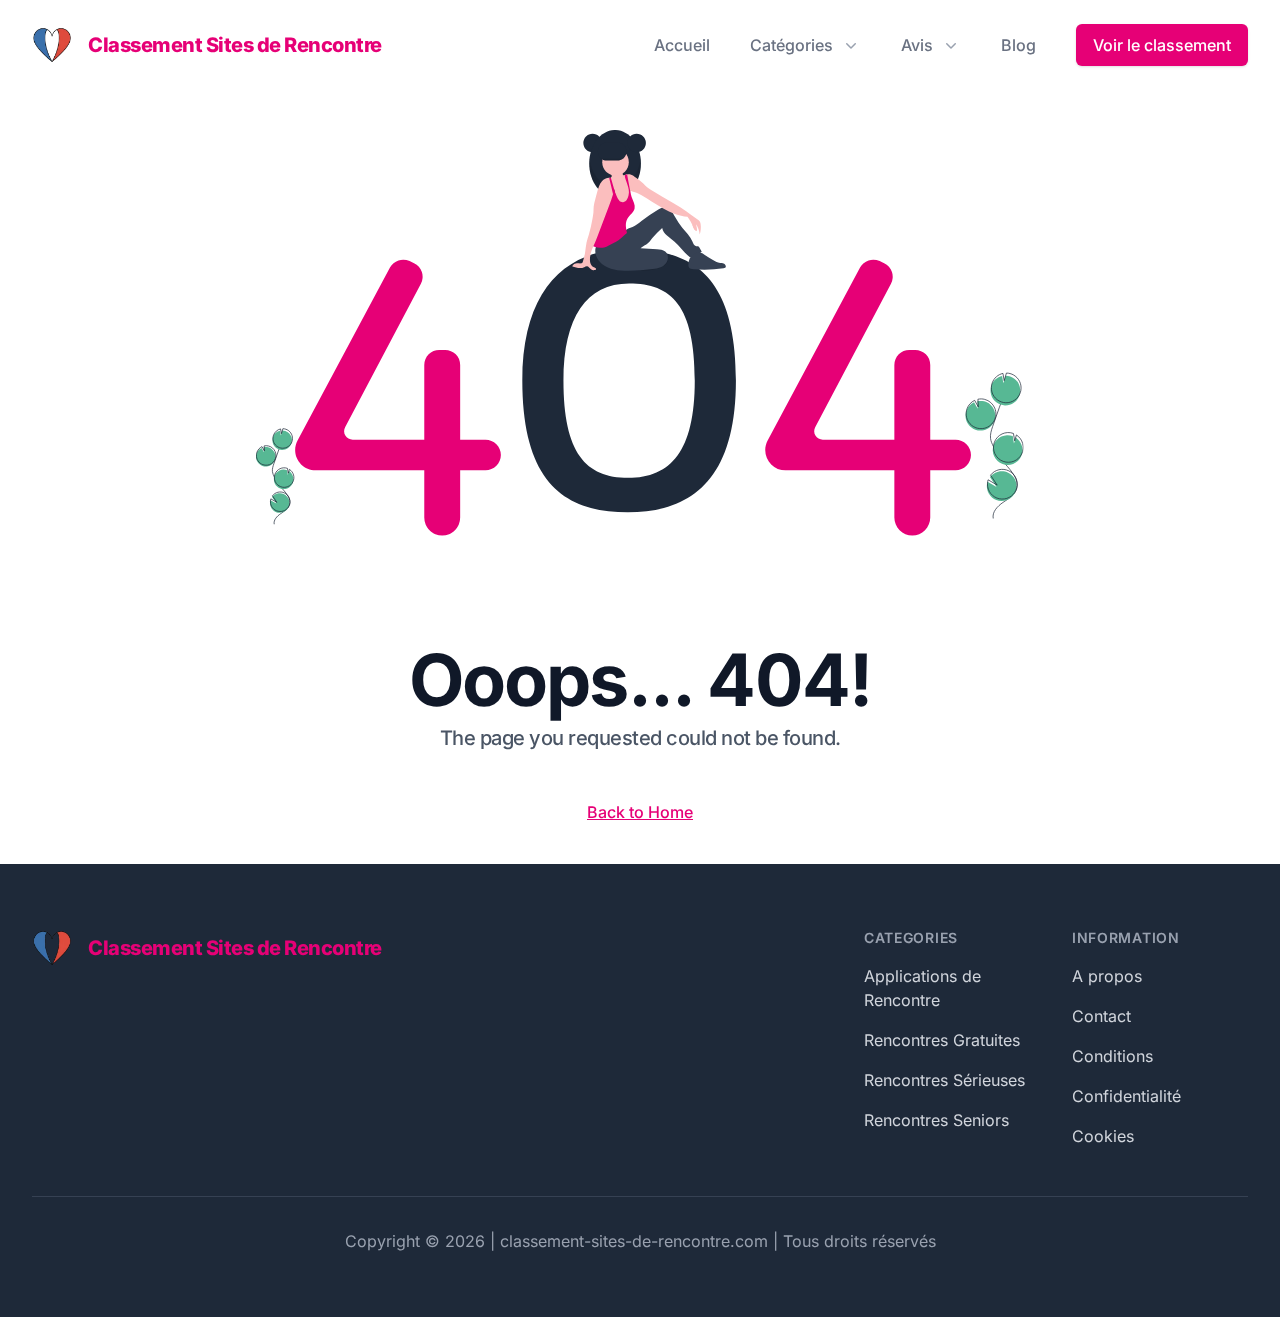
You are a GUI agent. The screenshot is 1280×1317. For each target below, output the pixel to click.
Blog (1018, 45)
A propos (1107, 976)
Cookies (1103, 1136)
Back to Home (640, 812)
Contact (1101, 1016)
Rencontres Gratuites (942, 1040)
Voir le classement (1162, 45)
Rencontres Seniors (936, 1120)
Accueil (682, 45)
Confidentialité (1126, 1096)
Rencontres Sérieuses (944, 1080)
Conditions (1112, 1056)
